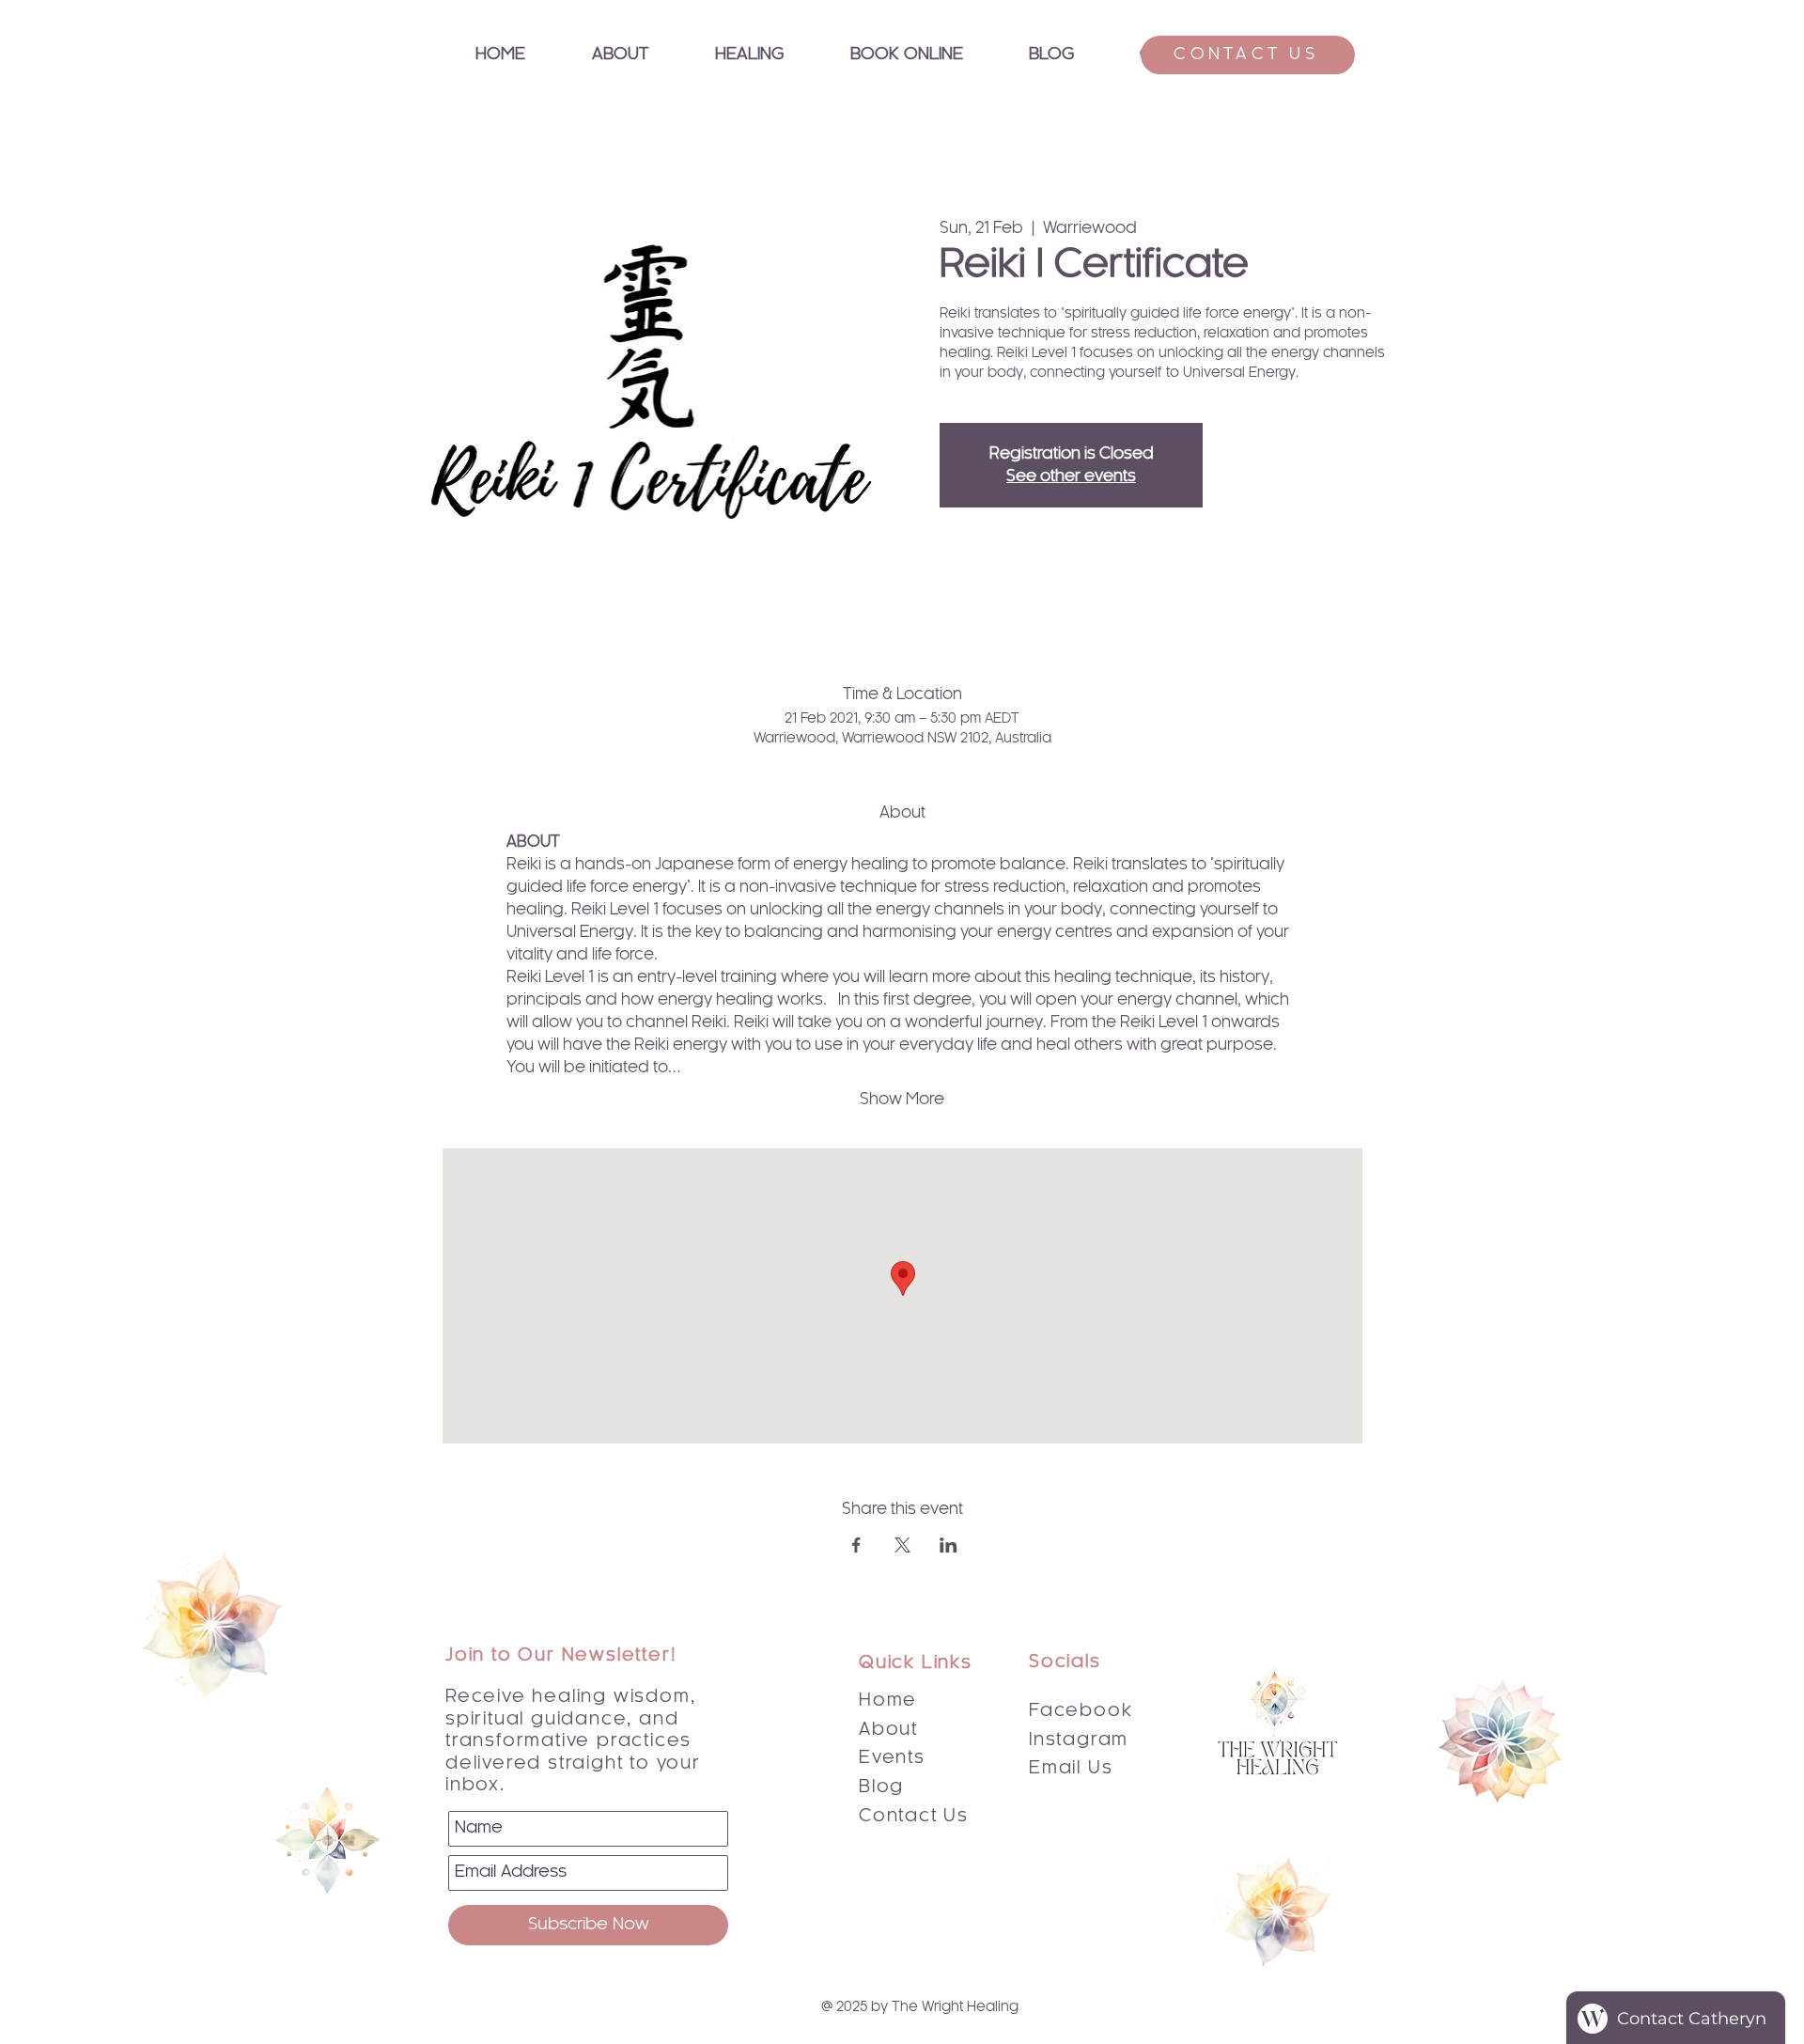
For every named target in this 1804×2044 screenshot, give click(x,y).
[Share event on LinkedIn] (949, 1545)
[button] (749, 55)
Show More (902, 1100)
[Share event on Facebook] (856, 1545)
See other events (1071, 476)
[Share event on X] (902, 1545)
